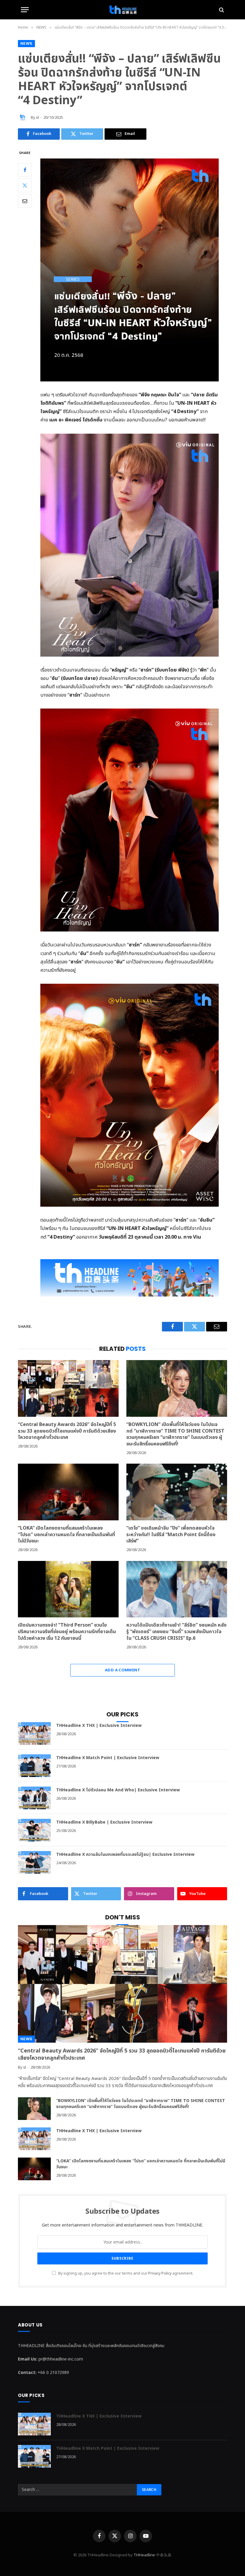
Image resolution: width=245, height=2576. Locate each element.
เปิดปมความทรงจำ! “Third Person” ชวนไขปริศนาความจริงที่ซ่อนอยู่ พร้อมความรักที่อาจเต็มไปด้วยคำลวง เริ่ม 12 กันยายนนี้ (67, 1632)
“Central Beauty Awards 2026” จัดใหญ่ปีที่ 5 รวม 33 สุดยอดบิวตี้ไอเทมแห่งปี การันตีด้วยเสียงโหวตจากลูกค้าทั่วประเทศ (67, 1431)
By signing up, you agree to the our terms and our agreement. (125, 2274)
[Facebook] (25, 170)
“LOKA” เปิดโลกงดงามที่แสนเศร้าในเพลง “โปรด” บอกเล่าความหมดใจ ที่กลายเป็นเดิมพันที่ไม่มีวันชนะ (66, 1535)
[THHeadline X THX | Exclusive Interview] (34, 1733)
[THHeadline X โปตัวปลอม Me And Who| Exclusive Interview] (34, 1798)
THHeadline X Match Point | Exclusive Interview (108, 1758)
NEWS (26, 43)
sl (37, 118)
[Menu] (25, 10)
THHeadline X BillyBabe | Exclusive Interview (104, 1822)
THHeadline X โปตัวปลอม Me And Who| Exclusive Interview (118, 1790)
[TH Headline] (122, 10)
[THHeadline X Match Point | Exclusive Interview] (34, 1766)
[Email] (25, 201)
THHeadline (144, 2555)
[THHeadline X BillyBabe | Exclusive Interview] (34, 1830)
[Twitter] (25, 185)
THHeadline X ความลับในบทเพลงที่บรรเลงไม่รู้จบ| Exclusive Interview (125, 1855)
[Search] (221, 10)
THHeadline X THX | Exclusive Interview (99, 1726)
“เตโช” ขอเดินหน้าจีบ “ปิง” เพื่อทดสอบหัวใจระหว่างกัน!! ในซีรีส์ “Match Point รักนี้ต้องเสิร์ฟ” (171, 1535)
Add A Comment (122, 1670)
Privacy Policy (160, 2274)
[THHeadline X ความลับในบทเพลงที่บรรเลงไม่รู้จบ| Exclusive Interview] (34, 1862)
